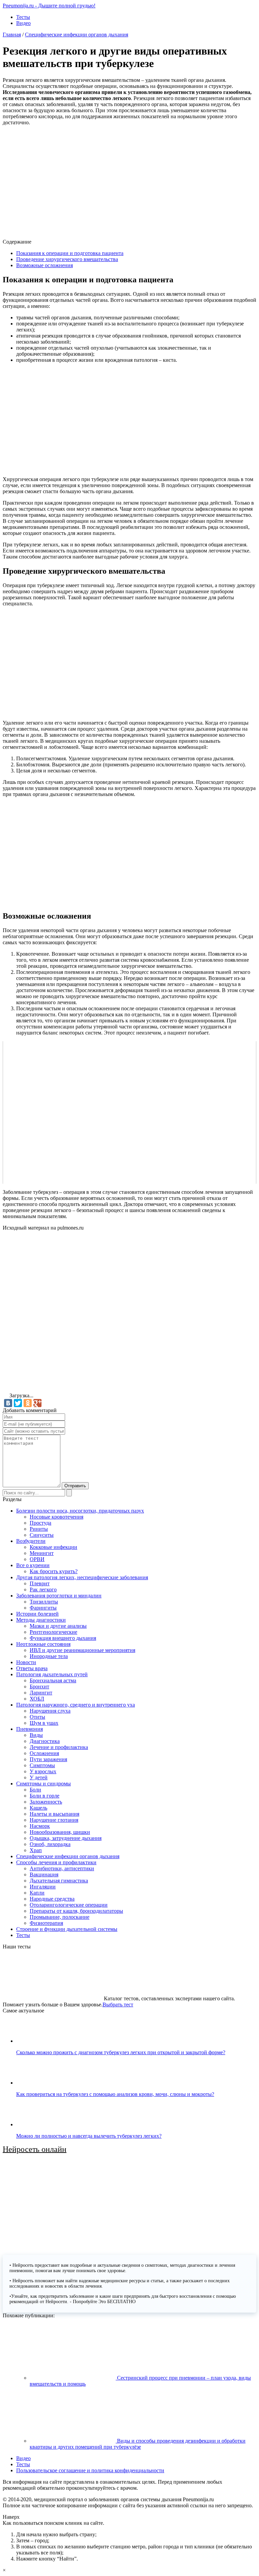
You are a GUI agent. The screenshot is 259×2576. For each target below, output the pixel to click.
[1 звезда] (53, 1262)
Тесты (23, 17)
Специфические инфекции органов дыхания (77, 35)
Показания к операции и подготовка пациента (70, 253)
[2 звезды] (154, 1262)
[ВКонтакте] (8, 1403)
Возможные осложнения (45, 265)
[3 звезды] (53, 1313)
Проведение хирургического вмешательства (67, 259)
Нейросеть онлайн (35, 2149)
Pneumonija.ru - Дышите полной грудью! (49, 6)
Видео (23, 23)
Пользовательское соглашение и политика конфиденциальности (90, 2470)
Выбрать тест (118, 2005)
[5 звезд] (53, 1365)
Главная (12, 35)
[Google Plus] (37, 1403)
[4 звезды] (154, 1313)
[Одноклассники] (28, 1403)
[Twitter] (18, 1403)
